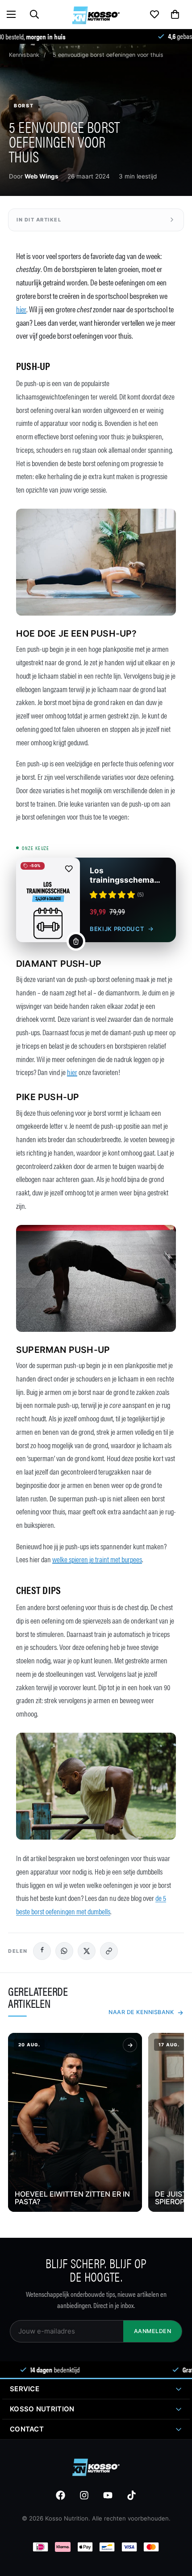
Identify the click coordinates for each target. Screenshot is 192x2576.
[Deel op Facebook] (42, 1951)
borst (24, 106)
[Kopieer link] (109, 1951)
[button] (11, 14)
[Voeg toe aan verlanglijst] (69, 869)
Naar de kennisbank (141, 2012)
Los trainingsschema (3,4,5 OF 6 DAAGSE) (122, 875)
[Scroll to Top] (171, 2555)
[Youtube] (108, 2495)
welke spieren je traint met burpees (97, 1559)
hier (21, 309)
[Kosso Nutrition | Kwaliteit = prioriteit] (96, 14)
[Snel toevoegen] (76, 941)
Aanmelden (153, 2331)
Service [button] (25, 2389)
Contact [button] (27, 2429)
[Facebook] (61, 2495)
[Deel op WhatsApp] (64, 1951)
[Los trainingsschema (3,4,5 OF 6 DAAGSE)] (48, 900)
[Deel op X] (87, 1951)
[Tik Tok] (131, 2495)
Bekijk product (117, 929)
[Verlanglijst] (154, 14)
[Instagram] (84, 2495)
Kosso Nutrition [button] (42, 2409)
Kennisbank (24, 55)
